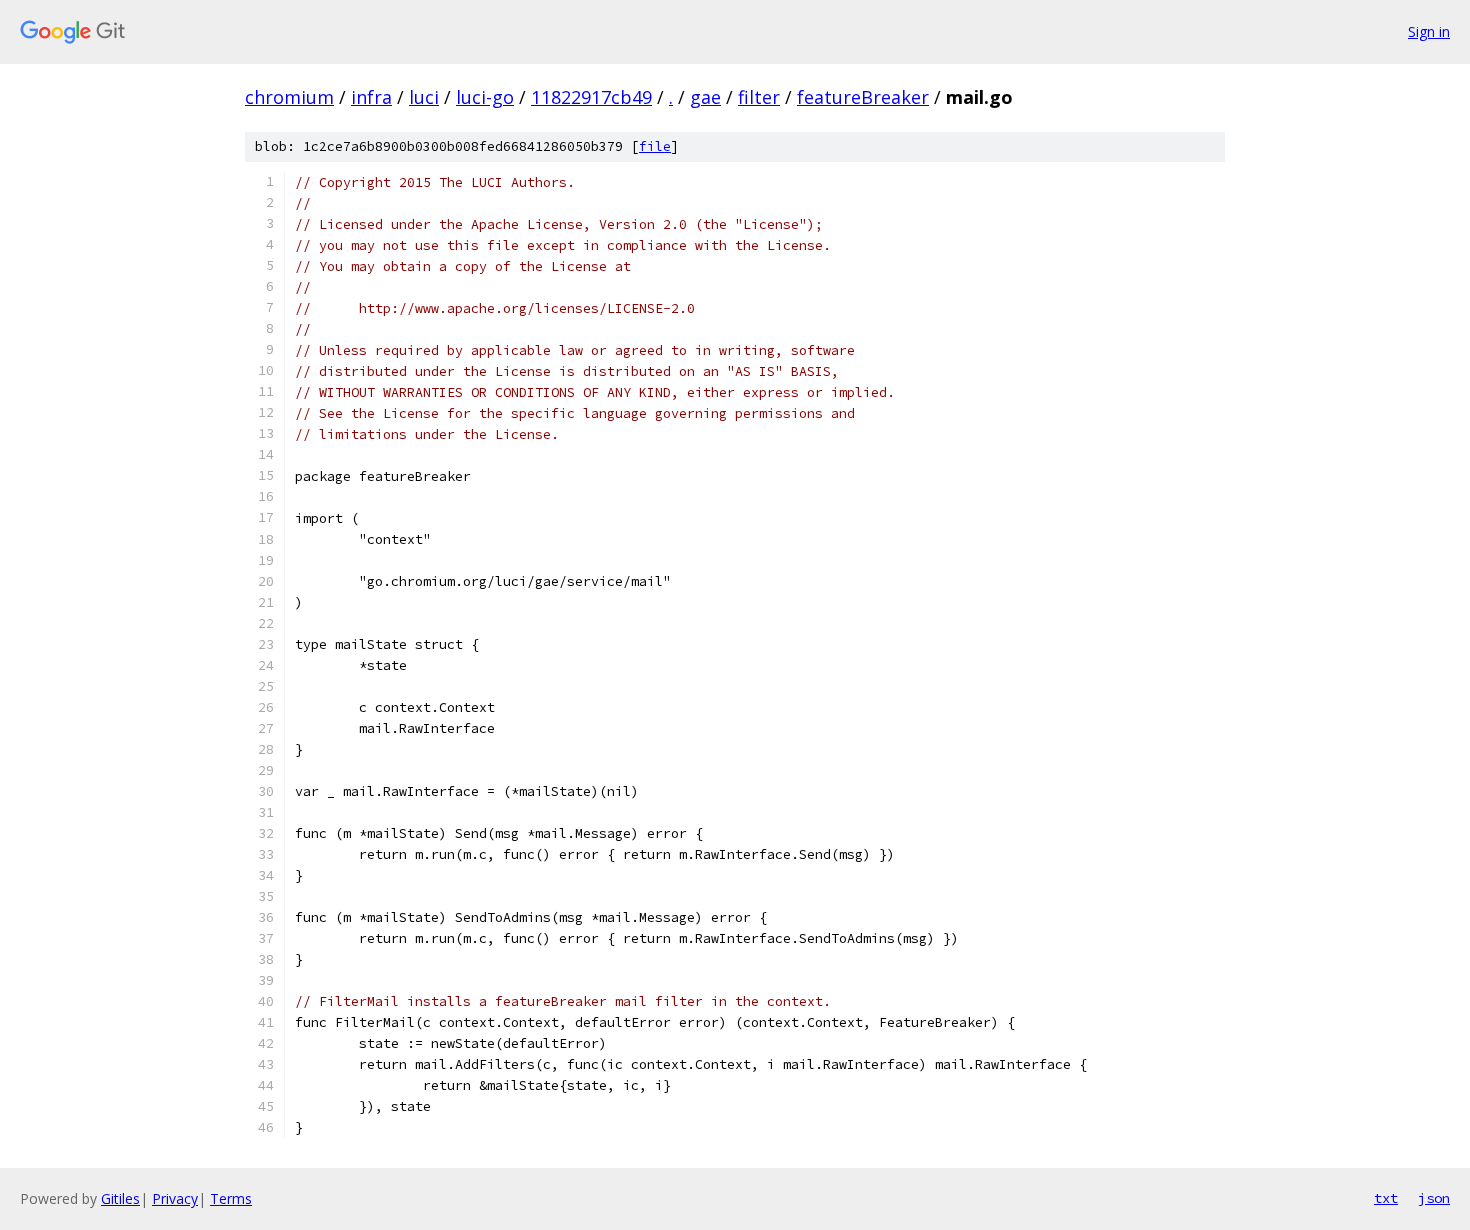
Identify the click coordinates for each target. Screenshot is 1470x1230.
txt (1386, 1198)
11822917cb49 (591, 97)
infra (371, 97)
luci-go (485, 97)
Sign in (1429, 31)
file (655, 146)
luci (424, 97)
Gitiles (120, 1198)
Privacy (175, 1198)
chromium (289, 97)
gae (705, 97)
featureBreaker (863, 97)
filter (759, 97)
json (1434, 1198)
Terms (231, 1198)
